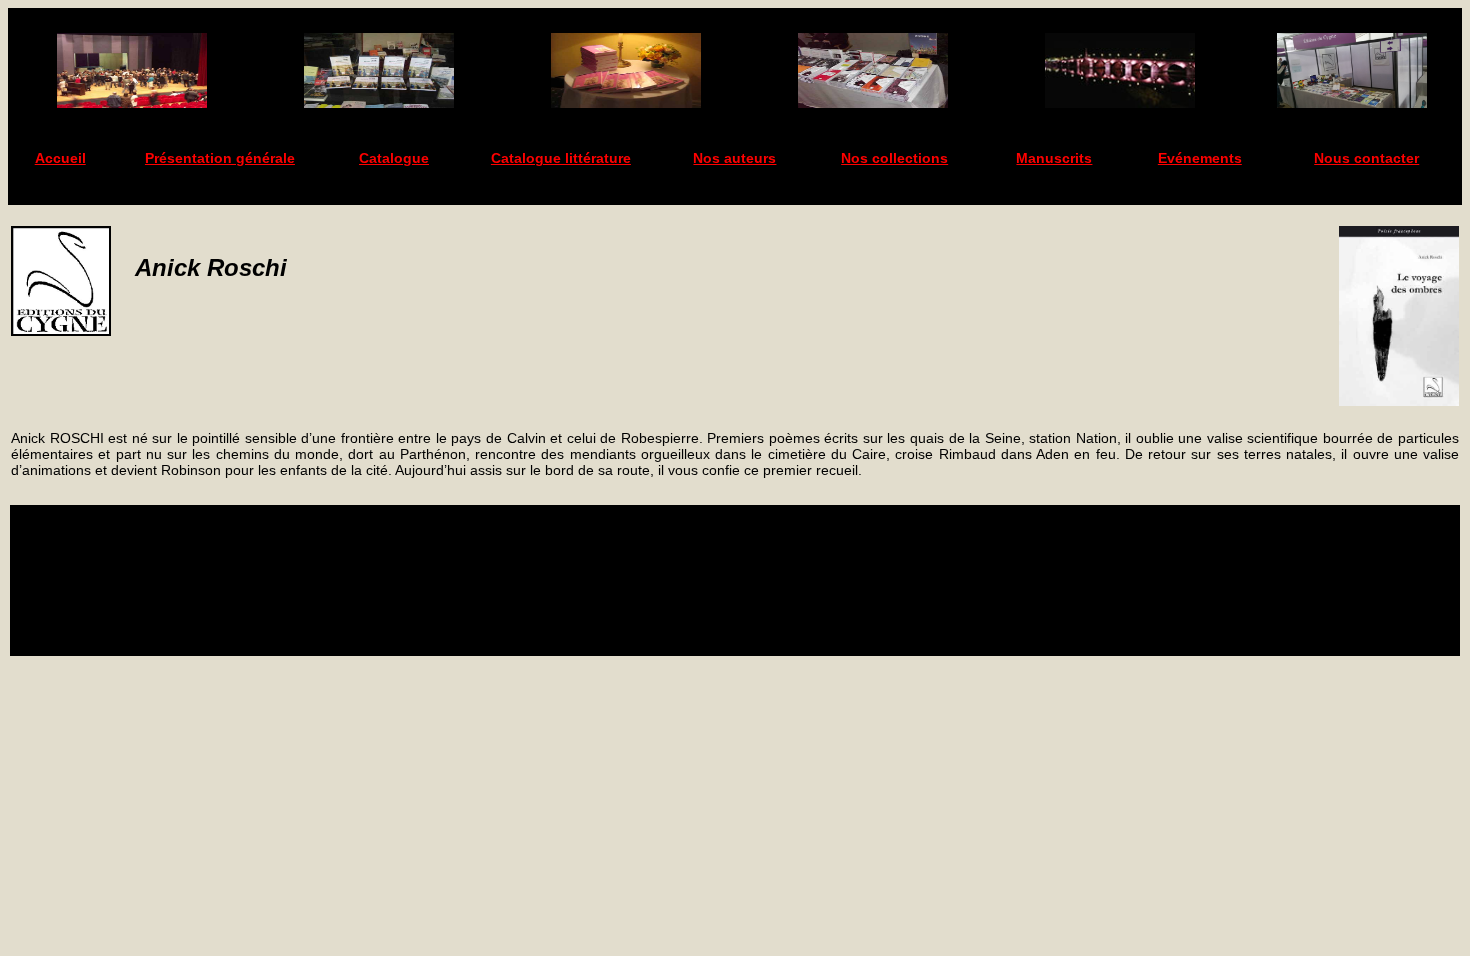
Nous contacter (1366, 158)
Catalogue (394, 158)
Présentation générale (220, 158)
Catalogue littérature (561, 158)
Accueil (60, 158)
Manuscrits (1054, 158)
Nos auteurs (734, 158)
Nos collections (894, 158)
